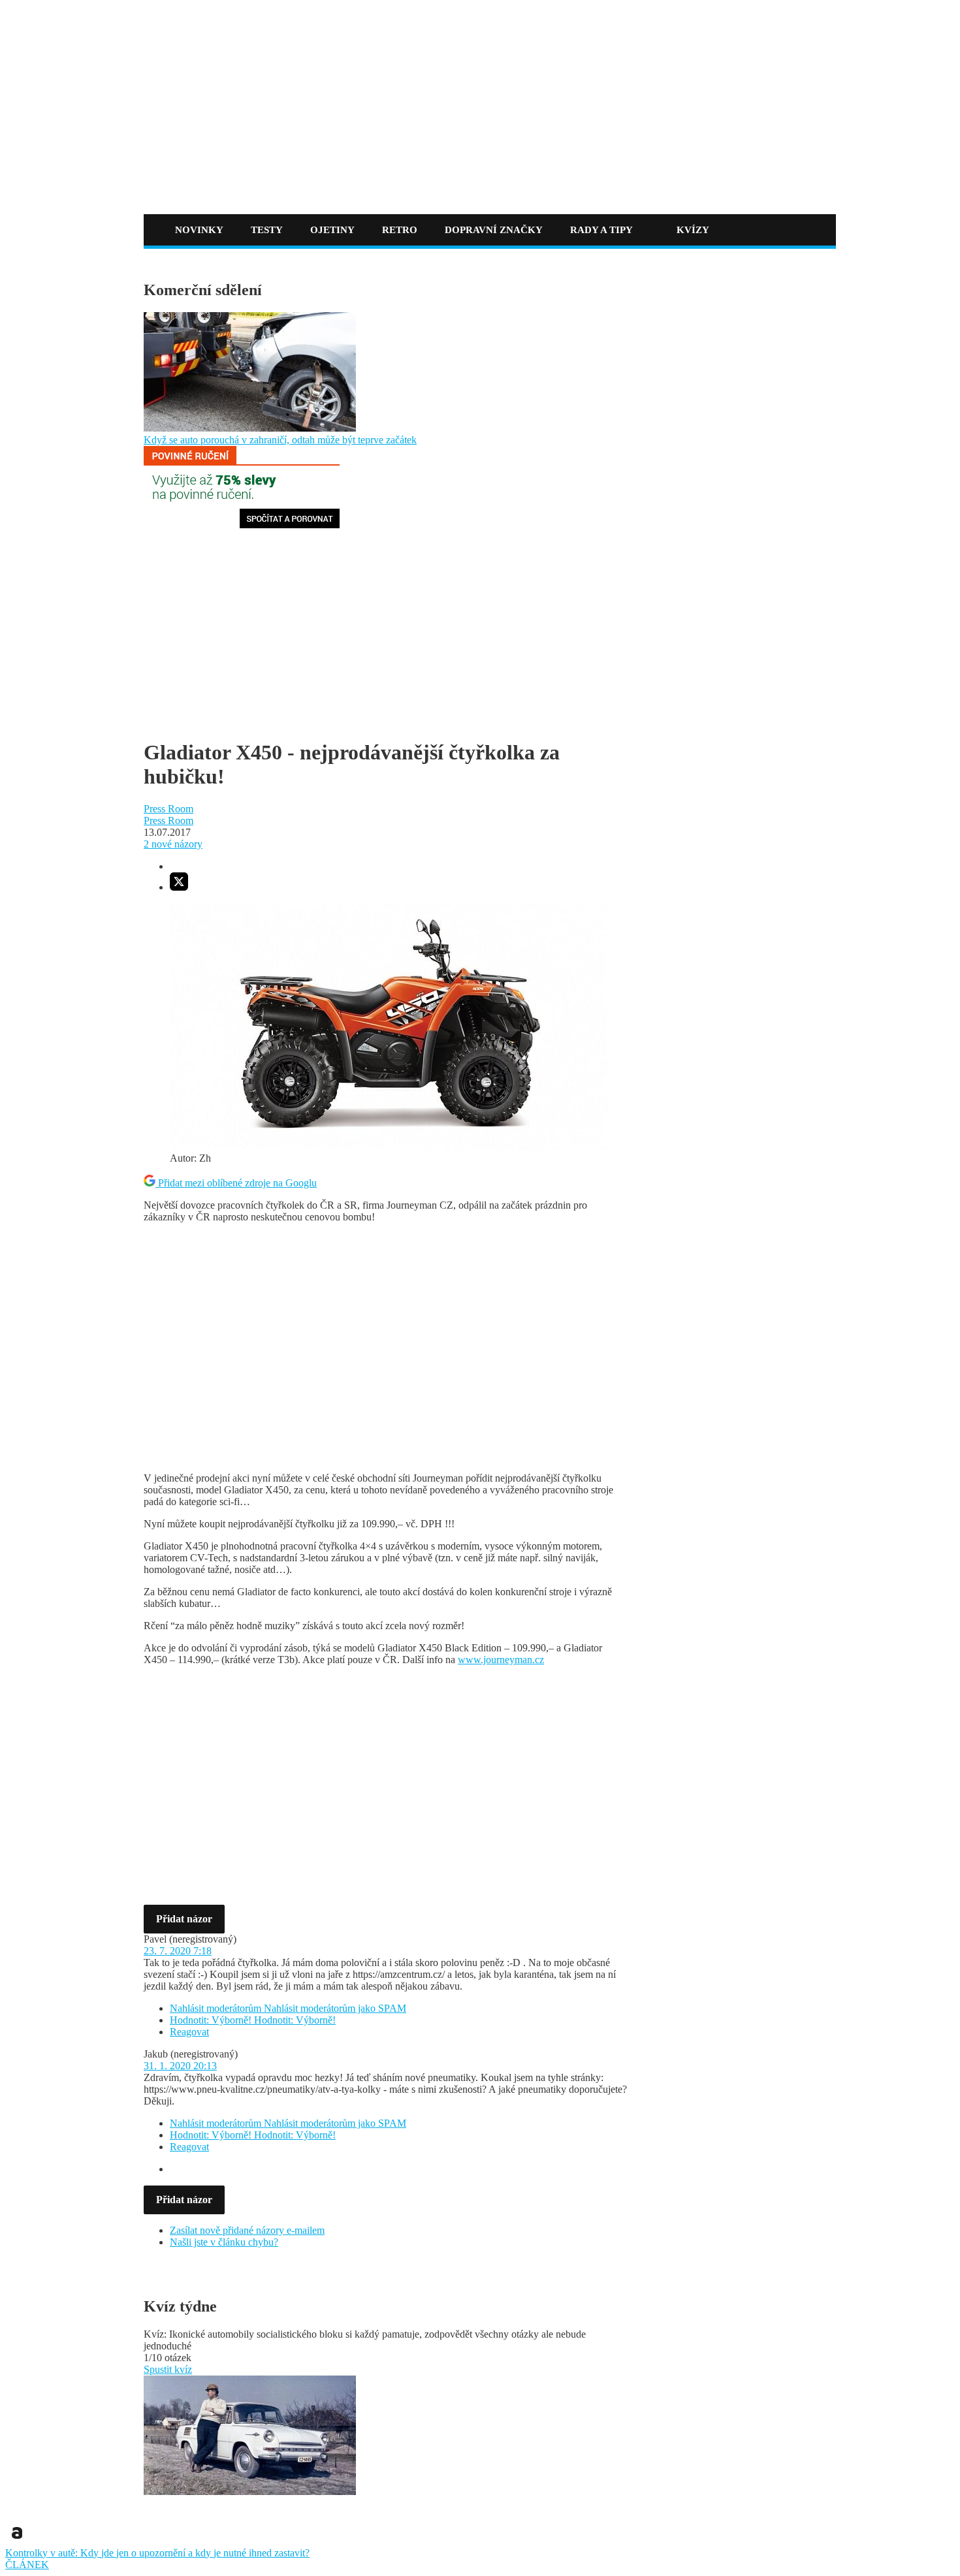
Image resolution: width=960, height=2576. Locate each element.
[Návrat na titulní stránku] (252, 188)
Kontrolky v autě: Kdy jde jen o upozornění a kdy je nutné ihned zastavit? (157, 2553)
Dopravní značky (494, 230)
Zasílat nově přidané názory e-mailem (247, 2230)
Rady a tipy (601, 230)
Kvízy (693, 230)
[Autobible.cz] (17, 2541)
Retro (400, 230)
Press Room (168, 809)
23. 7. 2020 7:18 (178, 1951)
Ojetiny (332, 230)
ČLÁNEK (27, 2565)
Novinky (199, 230)
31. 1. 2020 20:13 (180, 2066)
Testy (267, 230)
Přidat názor (184, 1919)
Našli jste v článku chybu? (224, 2242)
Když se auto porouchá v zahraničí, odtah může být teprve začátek (280, 440)
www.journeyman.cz (501, 1660)
